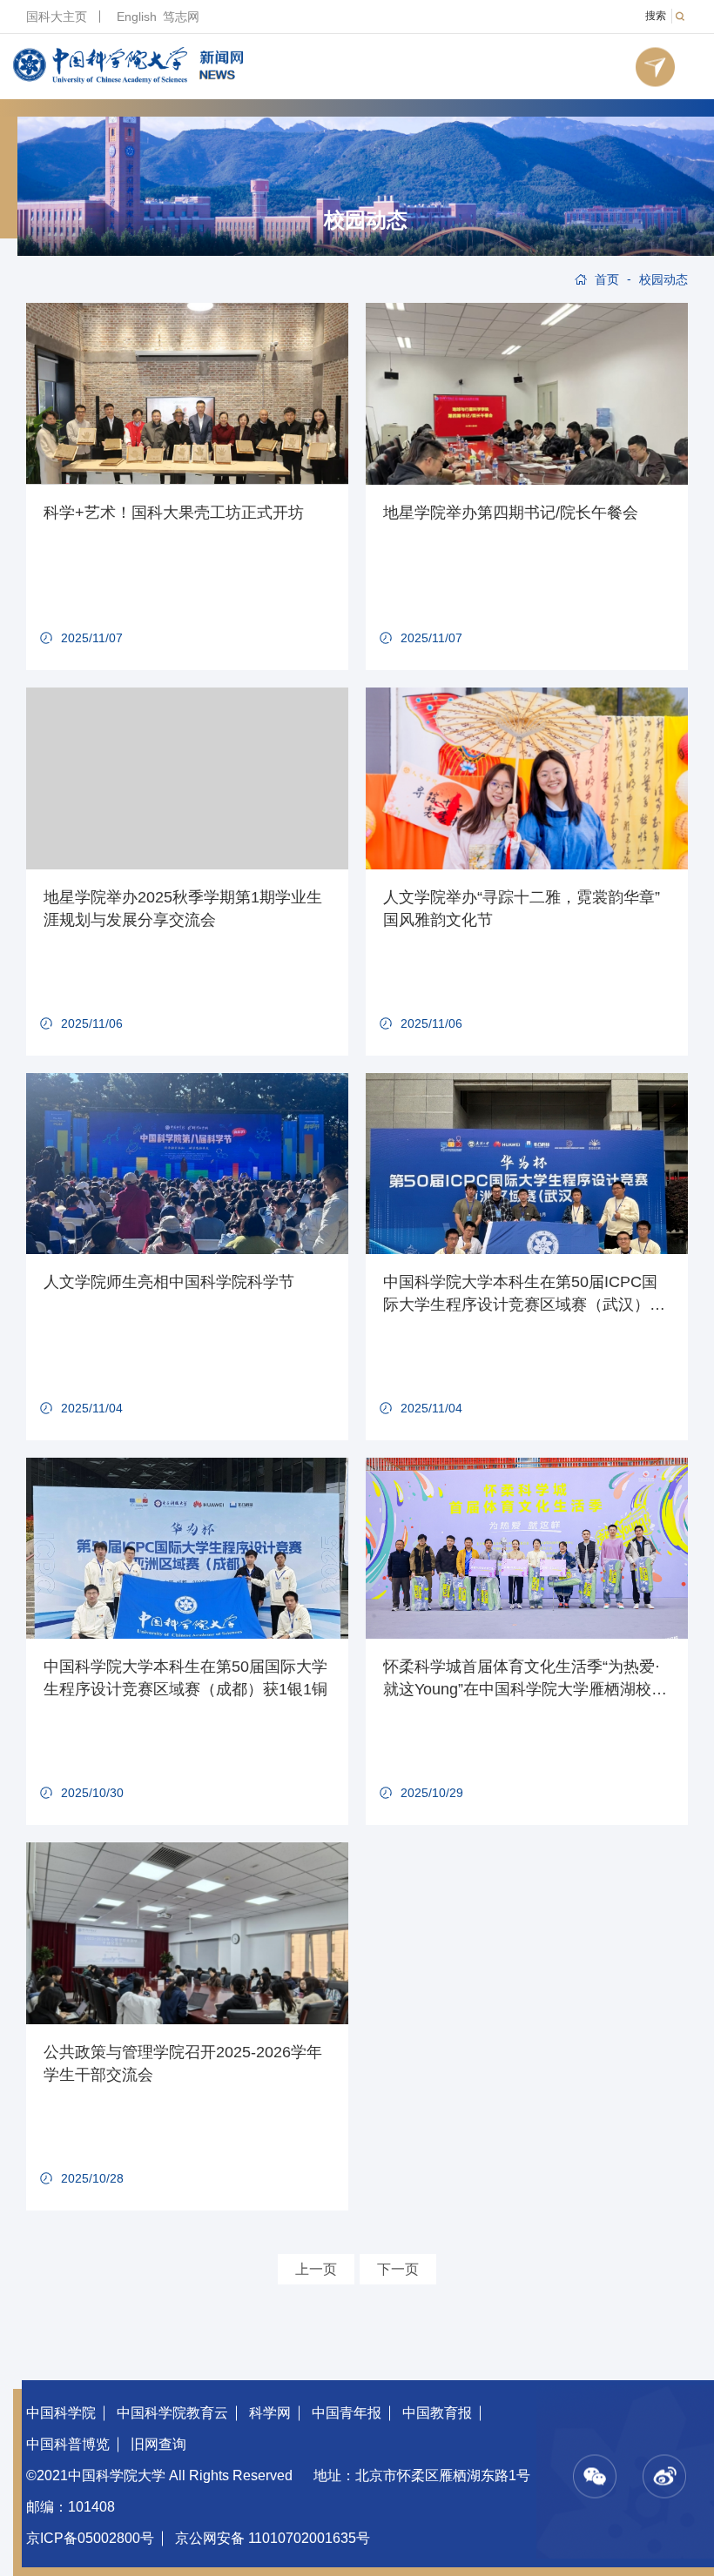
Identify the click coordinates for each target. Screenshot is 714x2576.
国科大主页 (57, 17)
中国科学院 (61, 2413)
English (137, 17)
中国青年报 (347, 2413)
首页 (607, 279)
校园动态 (366, 220)
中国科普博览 (68, 2444)
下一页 (398, 2269)
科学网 (270, 2413)
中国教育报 (437, 2413)
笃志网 (181, 17)
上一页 (316, 2269)
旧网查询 (158, 2444)
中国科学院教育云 (172, 2413)
